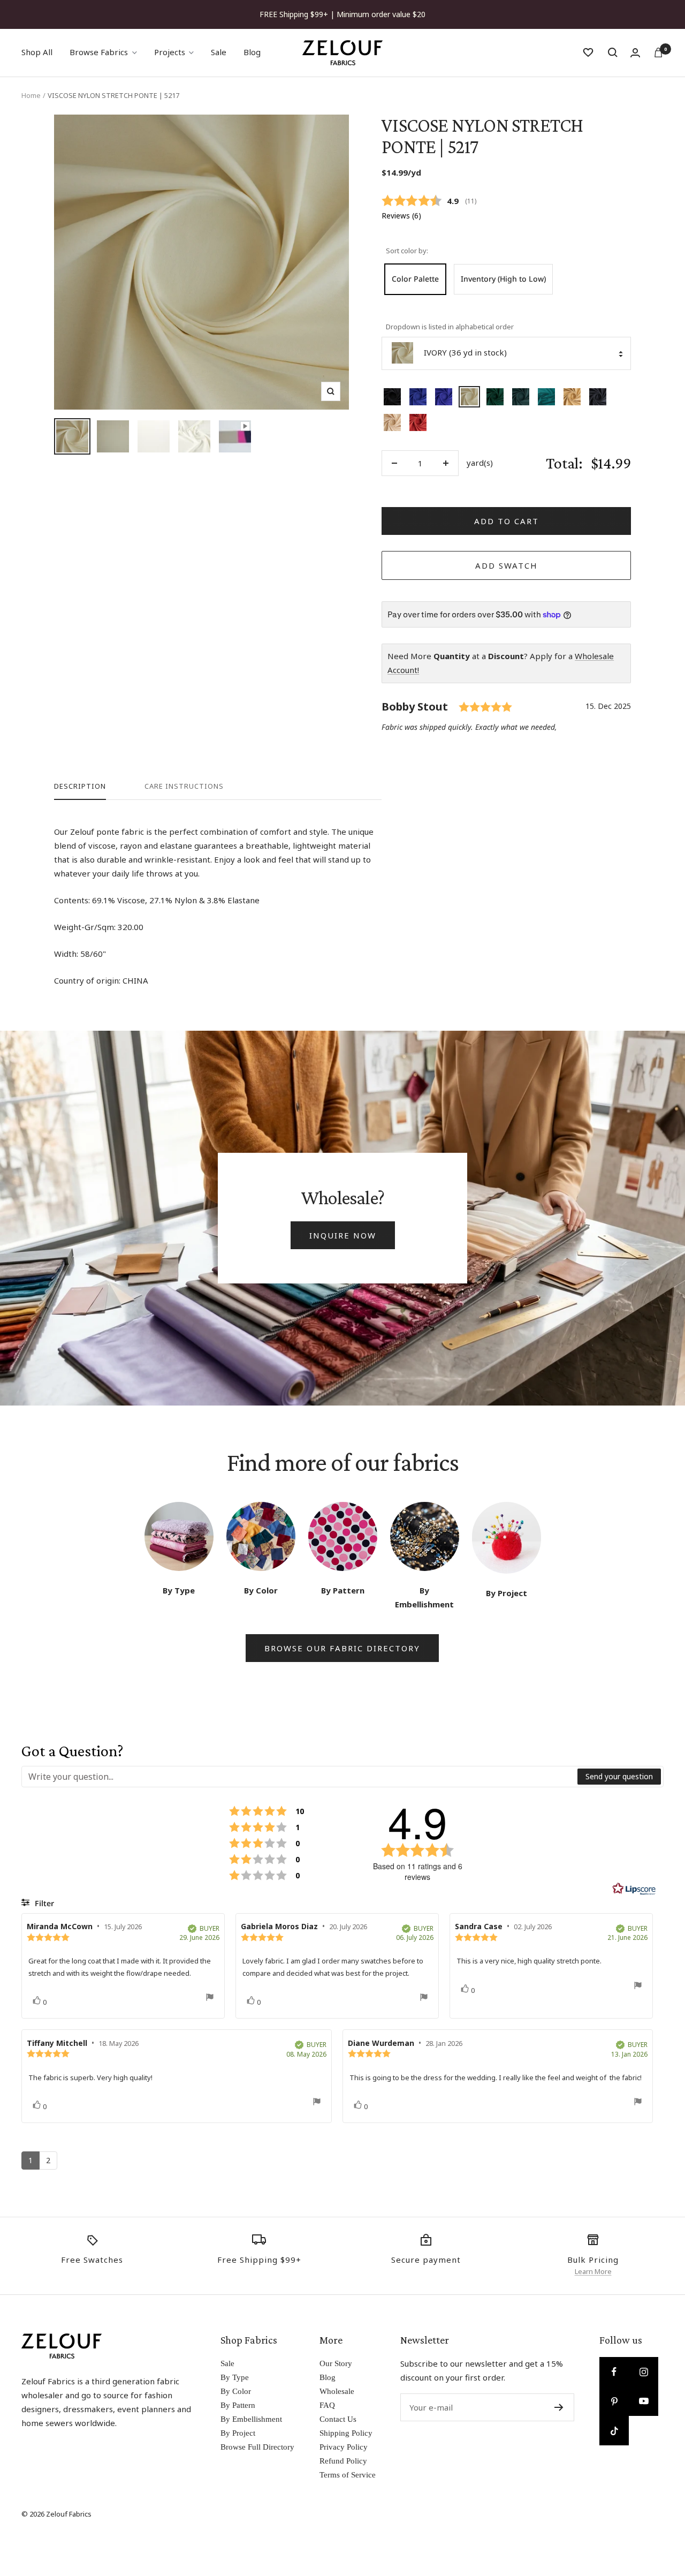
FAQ (327, 2405)
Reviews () (401, 216)
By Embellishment (251, 2419)
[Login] (635, 53)
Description (80, 786)
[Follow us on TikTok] (614, 2431)
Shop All (37, 52)
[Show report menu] (210, 1999)
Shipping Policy (346, 2433)
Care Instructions (184, 786)
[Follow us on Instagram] (644, 2372)
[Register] (559, 2407)
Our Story (336, 2363)
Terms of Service (348, 2475)
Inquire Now (343, 1235)
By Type (235, 2377)
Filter (43, 1903)
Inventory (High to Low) (503, 279)
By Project (238, 2433)
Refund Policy (343, 2461)
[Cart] (658, 52)
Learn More (593, 2271)
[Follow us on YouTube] (644, 2401)
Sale (219, 52)
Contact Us (338, 2419)
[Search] (613, 52)
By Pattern (238, 2405)
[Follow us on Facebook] (614, 2372)
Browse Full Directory (257, 2447)
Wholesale (337, 2391)
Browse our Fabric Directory (342, 1648)
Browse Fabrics (99, 52)
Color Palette (415, 279)
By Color (236, 2391)
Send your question (619, 1776)
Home (31, 95)
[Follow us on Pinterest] (614, 2401)
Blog (252, 52)
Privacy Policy (344, 2447)
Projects (170, 52)
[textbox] (300, 1777)
